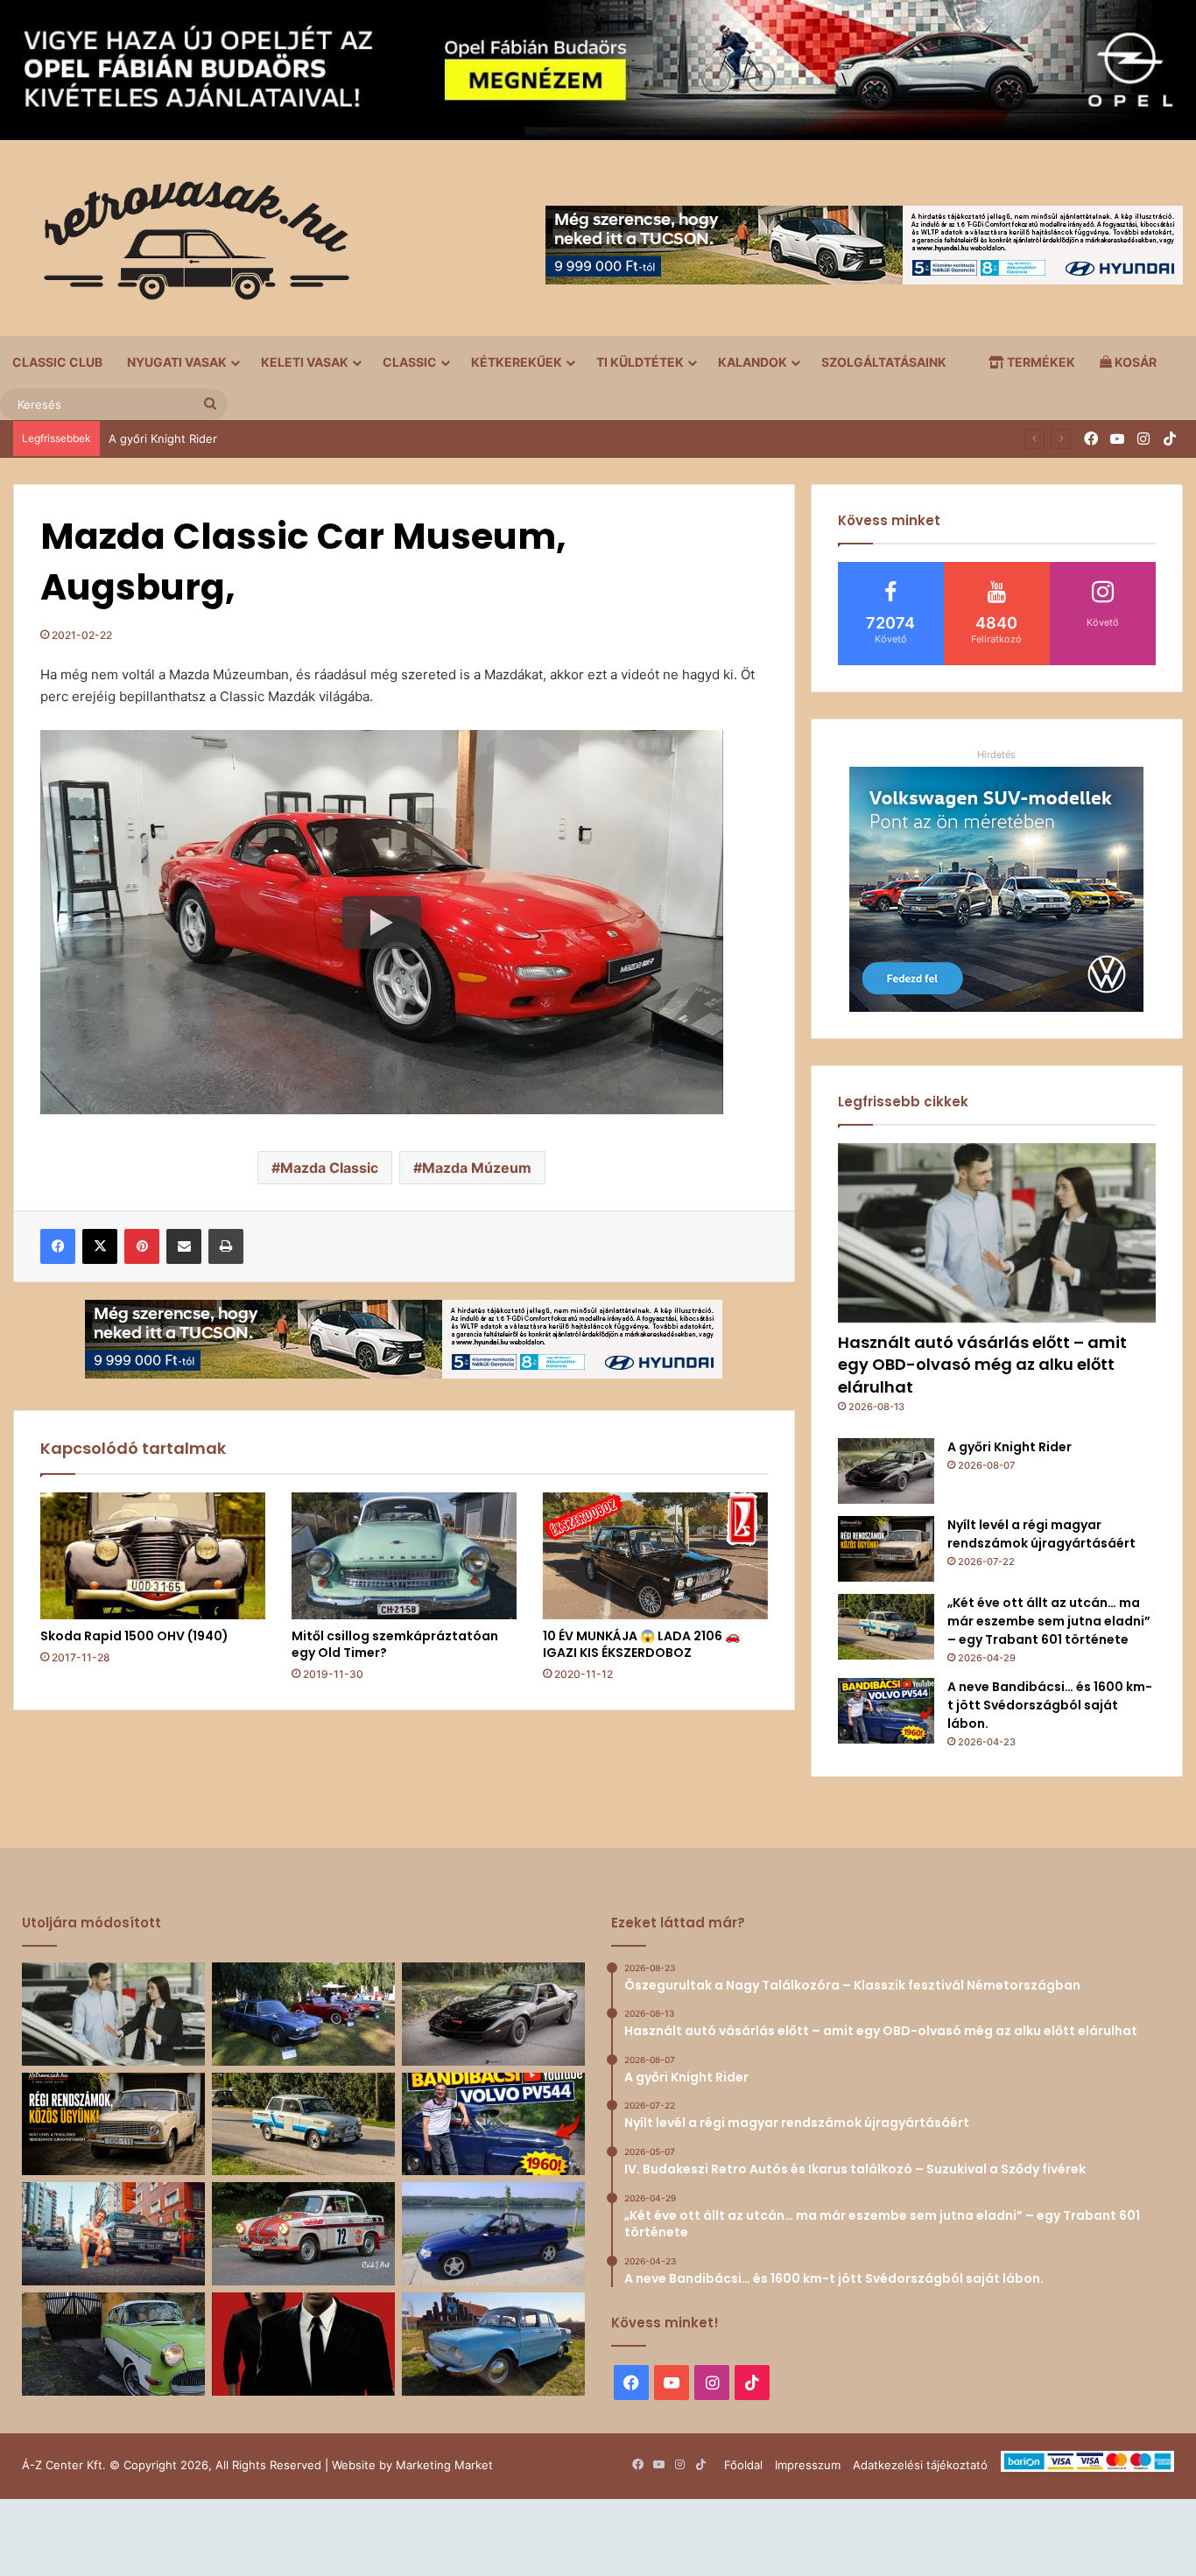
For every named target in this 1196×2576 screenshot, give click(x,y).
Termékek (1040, 362)
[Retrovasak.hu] (188, 247)
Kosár (1134, 362)
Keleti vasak (305, 362)
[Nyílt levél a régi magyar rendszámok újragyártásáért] (886, 1549)
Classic (410, 362)
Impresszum (808, 2465)
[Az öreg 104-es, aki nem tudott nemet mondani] (113, 2234)
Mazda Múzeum (477, 1168)
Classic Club (57, 362)
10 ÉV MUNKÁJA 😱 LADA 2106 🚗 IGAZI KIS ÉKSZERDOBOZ (641, 1644)
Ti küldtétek (640, 362)
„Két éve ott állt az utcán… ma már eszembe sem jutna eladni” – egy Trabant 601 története (1049, 1621)
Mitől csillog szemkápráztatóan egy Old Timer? (395, 1644)
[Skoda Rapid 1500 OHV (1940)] (153, 1556)
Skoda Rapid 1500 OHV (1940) (134, 1636)
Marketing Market (444, 2465)
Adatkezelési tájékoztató (920, 2465)
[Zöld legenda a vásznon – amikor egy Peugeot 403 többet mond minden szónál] (303, 2344)
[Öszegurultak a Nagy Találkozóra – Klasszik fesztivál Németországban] (303, 2014)
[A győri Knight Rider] (886, 1471)
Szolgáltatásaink (884, 362)
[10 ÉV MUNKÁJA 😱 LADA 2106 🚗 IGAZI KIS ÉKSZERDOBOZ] (655, 1556)
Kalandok (753, 362)
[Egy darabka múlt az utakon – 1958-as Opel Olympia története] (113, 2344)
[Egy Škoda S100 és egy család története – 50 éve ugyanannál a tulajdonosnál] (493, 2344)
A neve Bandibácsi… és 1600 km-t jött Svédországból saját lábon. (1050, 1705)
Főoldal (743, 2465)
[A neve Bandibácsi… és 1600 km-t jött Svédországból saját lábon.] (886, 1711)
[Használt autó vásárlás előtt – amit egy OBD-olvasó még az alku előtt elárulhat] (997, 1233)
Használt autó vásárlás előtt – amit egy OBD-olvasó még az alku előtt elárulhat (982, 1364)
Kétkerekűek (517, 362)
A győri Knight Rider (163, 439)
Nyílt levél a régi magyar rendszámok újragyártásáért (1041, 1534)
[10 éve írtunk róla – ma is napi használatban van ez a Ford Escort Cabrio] (493, 2234)
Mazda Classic (329, 1168)
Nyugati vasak (177, 362)
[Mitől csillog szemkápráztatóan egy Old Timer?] (404, 1556)
